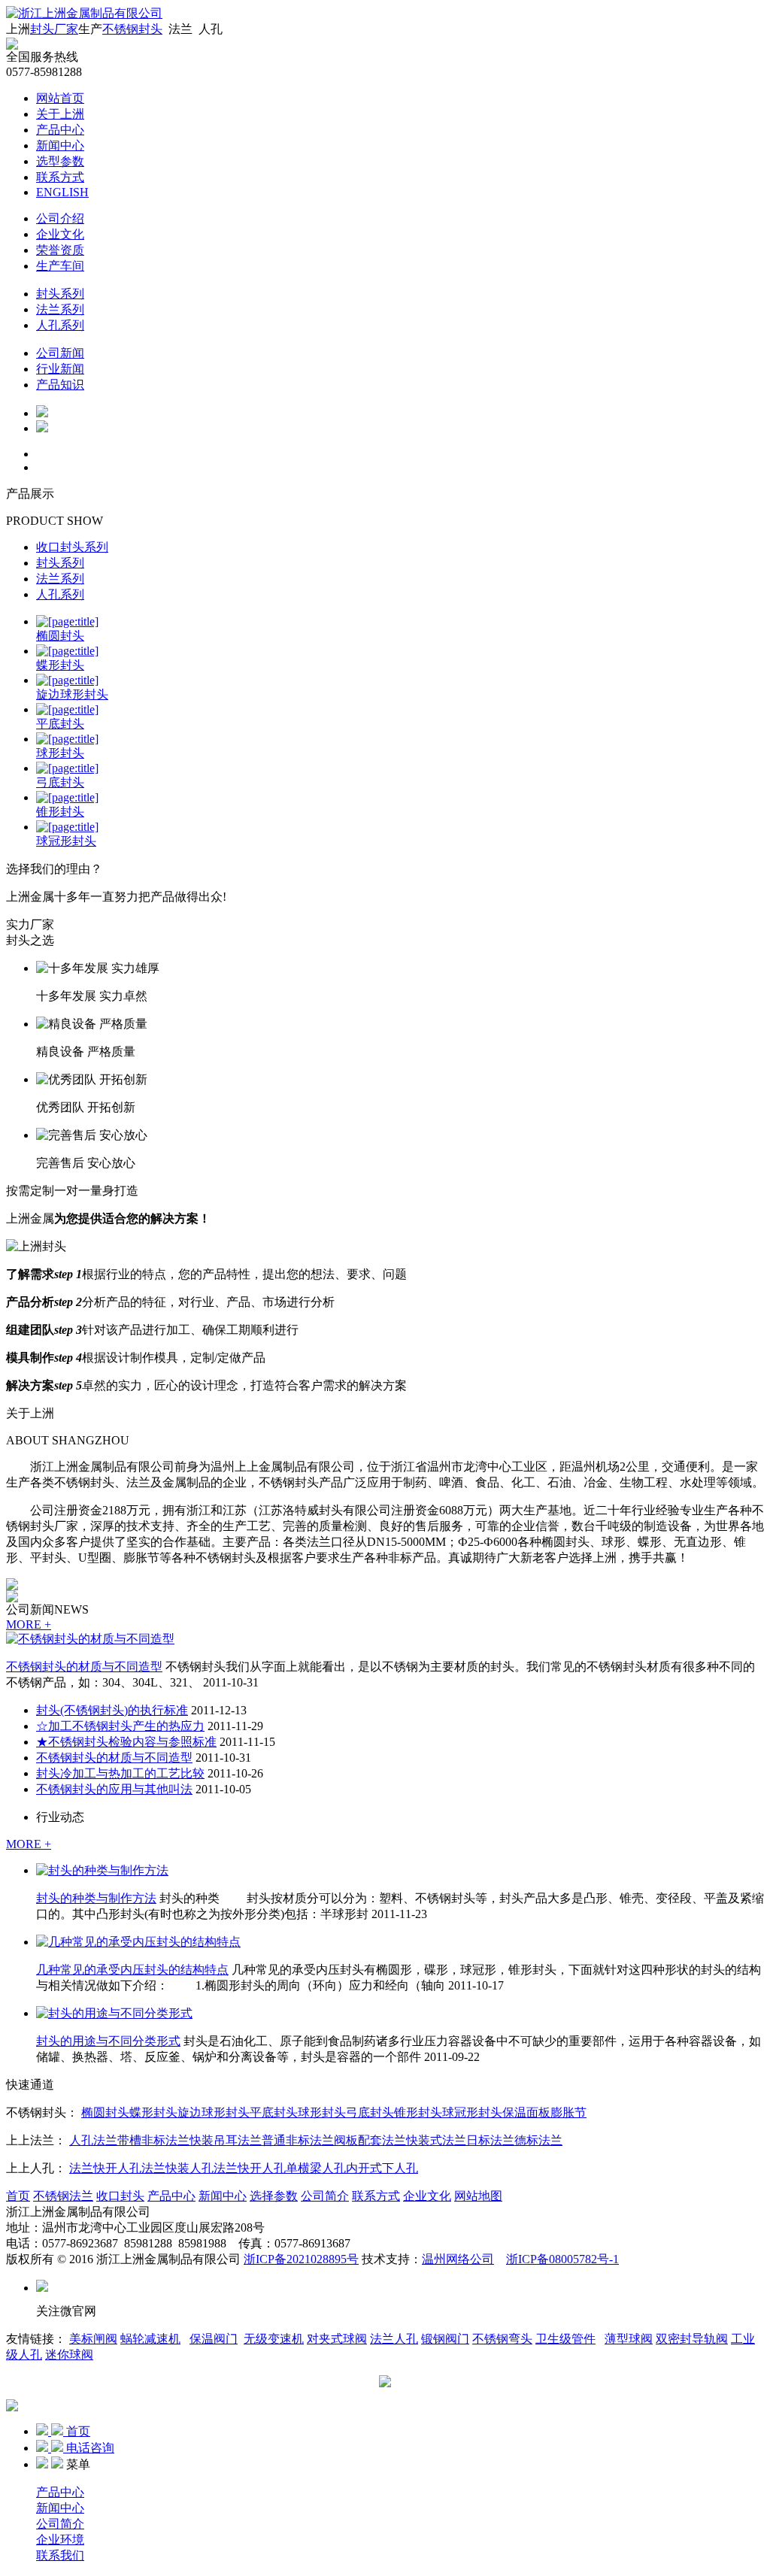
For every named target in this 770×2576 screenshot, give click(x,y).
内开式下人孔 (382, 2168)
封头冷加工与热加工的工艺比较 (120, 1773)
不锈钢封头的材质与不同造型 (84, 1667)
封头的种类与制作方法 (96, 1898)
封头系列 (60, 294)
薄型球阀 (629, 2339)
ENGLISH (62, 192)
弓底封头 (370, 2112)
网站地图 (478, 2196)
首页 (18, 2196)
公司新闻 (60, 353)
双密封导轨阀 (692, 2339)
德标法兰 (538, 2140)
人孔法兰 (93, 2140)
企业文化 (60, 234)
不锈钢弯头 (502, 2339)
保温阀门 (214, 2339)
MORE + (29, 1624)
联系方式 (60, 177)
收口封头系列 (72, 547)
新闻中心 (60, 145)
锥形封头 (418, 2112)
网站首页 (60, 98)
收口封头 (120, 2196)
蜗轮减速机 (150, 2339)
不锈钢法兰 (63, 2196)
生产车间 (60, 266)
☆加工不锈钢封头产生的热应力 (120, 1726)
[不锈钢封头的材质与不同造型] (90, 1639)
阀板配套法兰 (370, 2140)
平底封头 (274, 2112)
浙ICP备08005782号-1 (562, 2259)
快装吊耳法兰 (226, 2140)
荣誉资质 (60, 250)
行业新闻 (60, 369)
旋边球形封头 (214, 2112)
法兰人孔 (394, 2339)
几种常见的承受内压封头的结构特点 (132, 1970)
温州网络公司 (458, 2259)
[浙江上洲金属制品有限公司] (84, 13)
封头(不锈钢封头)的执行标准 (112, 1710)
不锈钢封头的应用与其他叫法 (114, 1789)
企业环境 (60, 2540)
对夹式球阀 (337, 2339)
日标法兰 (490, 2140)
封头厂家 (54, 29)
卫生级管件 (565, 2339)
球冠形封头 (472, 2112)
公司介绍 (60, 218)
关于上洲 (60, 114)
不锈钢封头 (132, 29)
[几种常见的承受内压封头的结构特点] (138, 1942)
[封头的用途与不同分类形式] (114, 2013)
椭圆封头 (105, 2112)
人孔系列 (60, 325)
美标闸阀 (93, 2339)
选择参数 (274, 2196)
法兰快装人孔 (177, 2168)
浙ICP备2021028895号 (301, 2259)
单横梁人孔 (316, 2168)
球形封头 (322, 2112)
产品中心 (60, 130)
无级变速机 (274, 2339)
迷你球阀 (69, 2355)
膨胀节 (568, 2112)
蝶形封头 (153, 2112)
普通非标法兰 (298, 2140)
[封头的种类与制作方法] (102, 1870)
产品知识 (60, 385)
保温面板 (526, 2112)
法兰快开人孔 (105, 2168)
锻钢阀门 (445, 2339)
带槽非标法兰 (153, 2140)
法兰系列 (60, 309)
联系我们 (60, 2555)
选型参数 (60, 161)
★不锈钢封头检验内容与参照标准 (126, 1742)
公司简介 (325, 2196)
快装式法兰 (436, 2140)
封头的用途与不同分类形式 (108, 2041)
